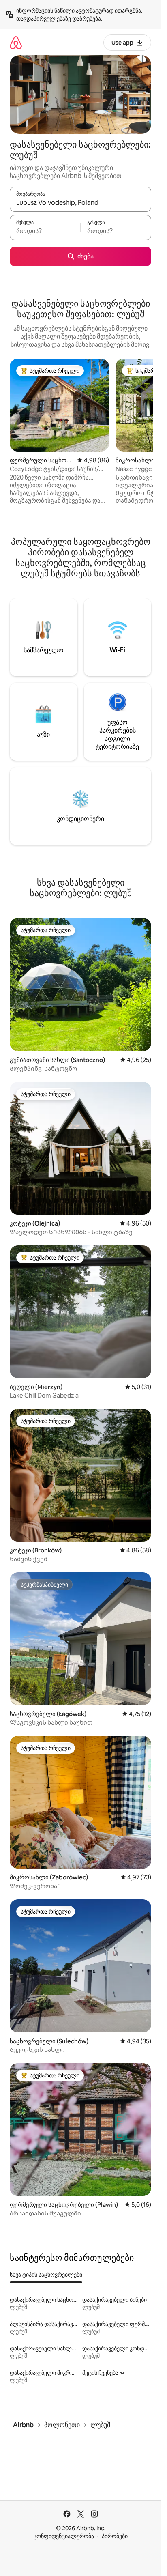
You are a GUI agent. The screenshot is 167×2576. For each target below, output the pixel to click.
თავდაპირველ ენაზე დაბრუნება (59, 19)
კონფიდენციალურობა (64, 2536)
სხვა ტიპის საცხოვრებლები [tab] (46, 2275)
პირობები (115, 2536)
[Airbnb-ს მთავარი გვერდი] (16, 42)
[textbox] (45, 231)
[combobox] (80, 203)
